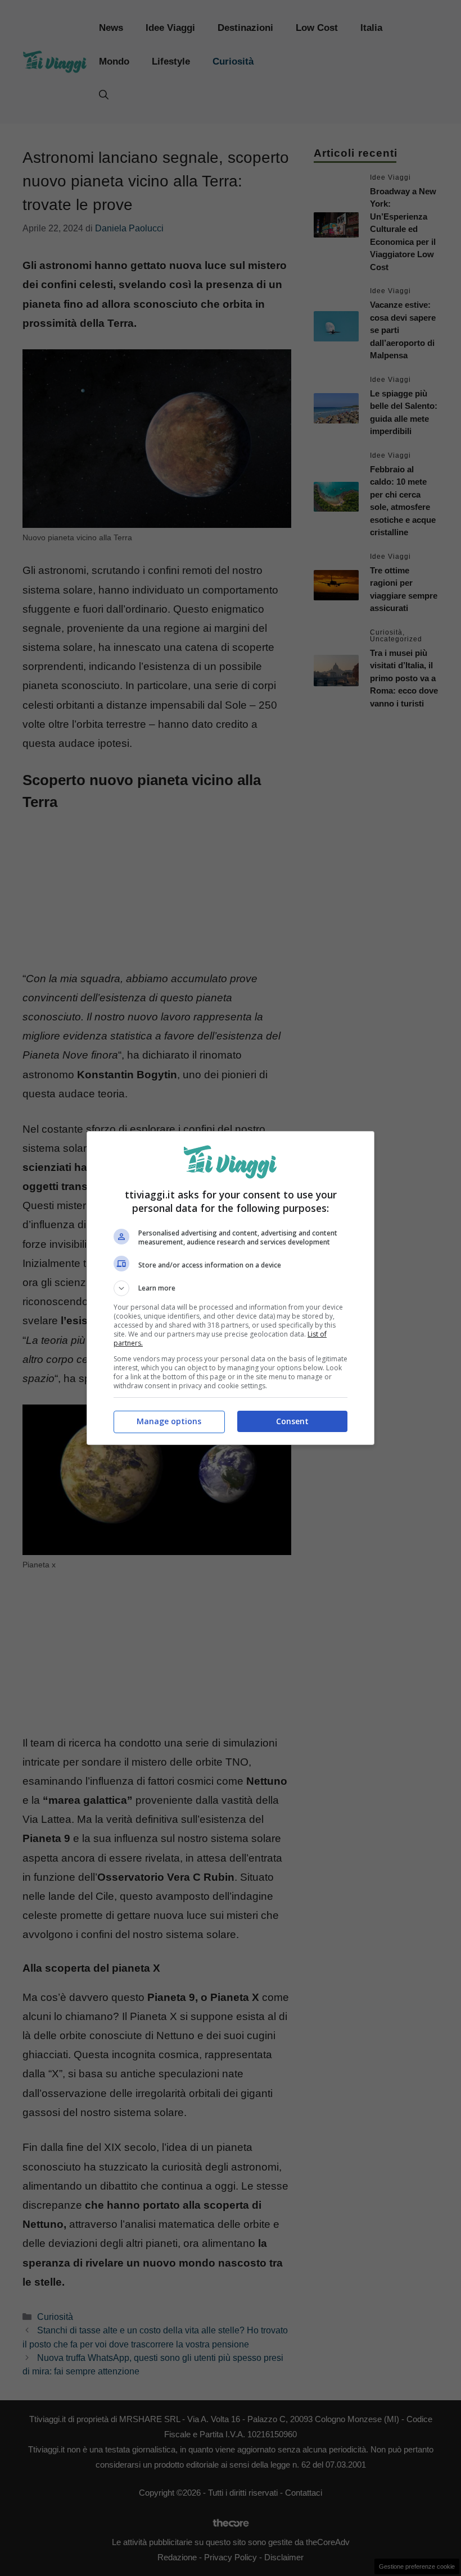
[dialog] (231, 1288)
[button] (231, 1288)
